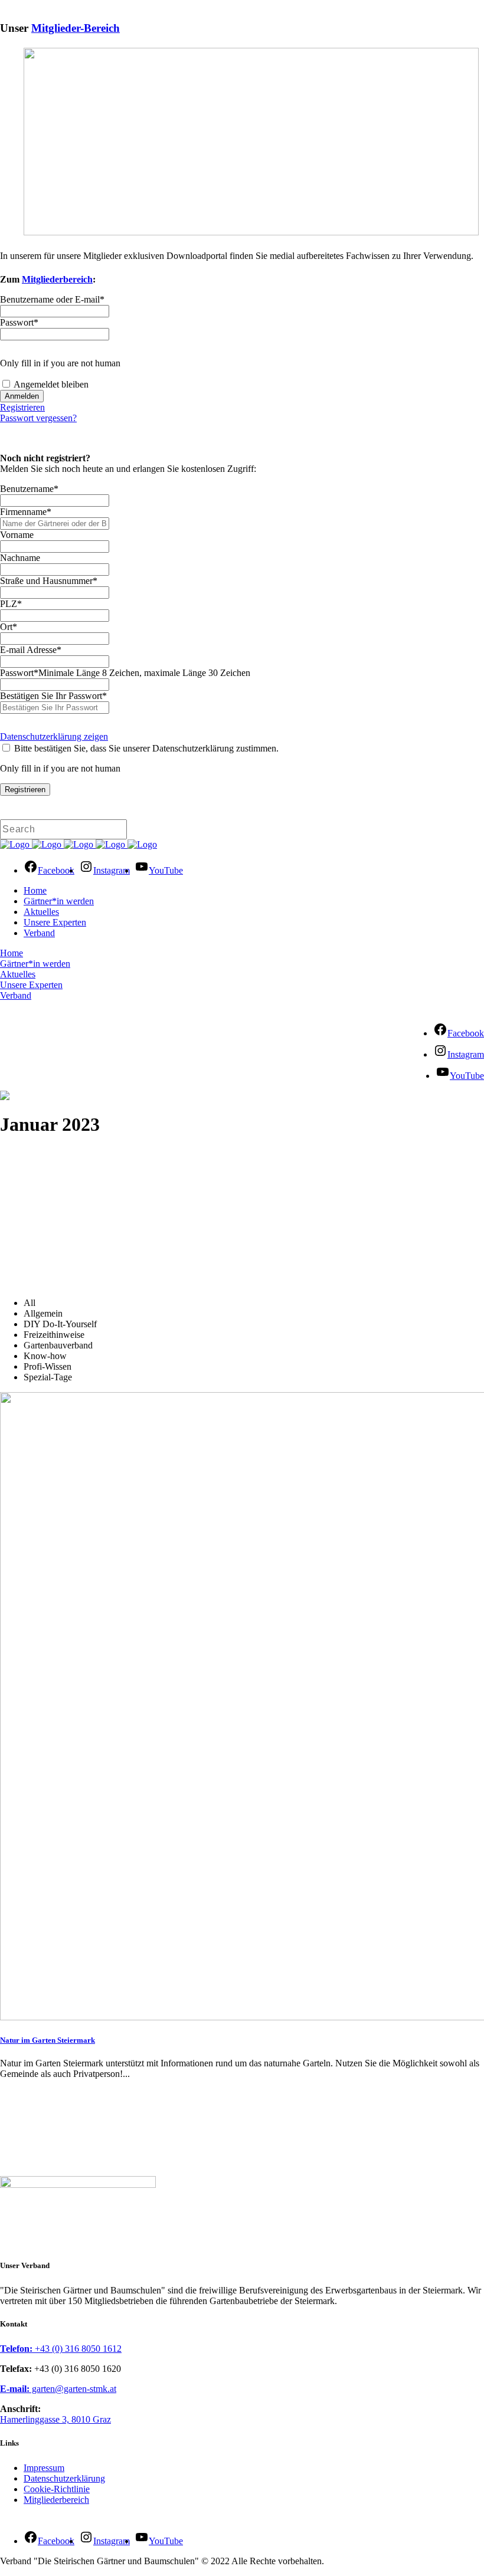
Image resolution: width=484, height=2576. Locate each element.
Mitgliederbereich (57, 279)
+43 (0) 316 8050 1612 (61, 2349)
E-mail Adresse (31, 650)
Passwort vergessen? (38, 418)
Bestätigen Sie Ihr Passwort (53, 696)
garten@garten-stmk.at (58, 2389)
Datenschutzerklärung (64, 2478)
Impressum (44, 2468)
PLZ (11, 604)
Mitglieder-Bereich (76, 28)
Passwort (19, 322)
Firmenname (26, 512)
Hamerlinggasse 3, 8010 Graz (55, 2419)
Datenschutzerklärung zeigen (54, 736)
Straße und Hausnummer (49, 581)
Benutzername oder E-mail (52, 299)
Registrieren (22, 407)
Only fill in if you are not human (60, 363)
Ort (9, 627)
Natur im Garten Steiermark (48, 2040)
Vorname (17, 535)
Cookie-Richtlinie (57, 2489)
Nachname (20, 558)
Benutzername (29, 489)
